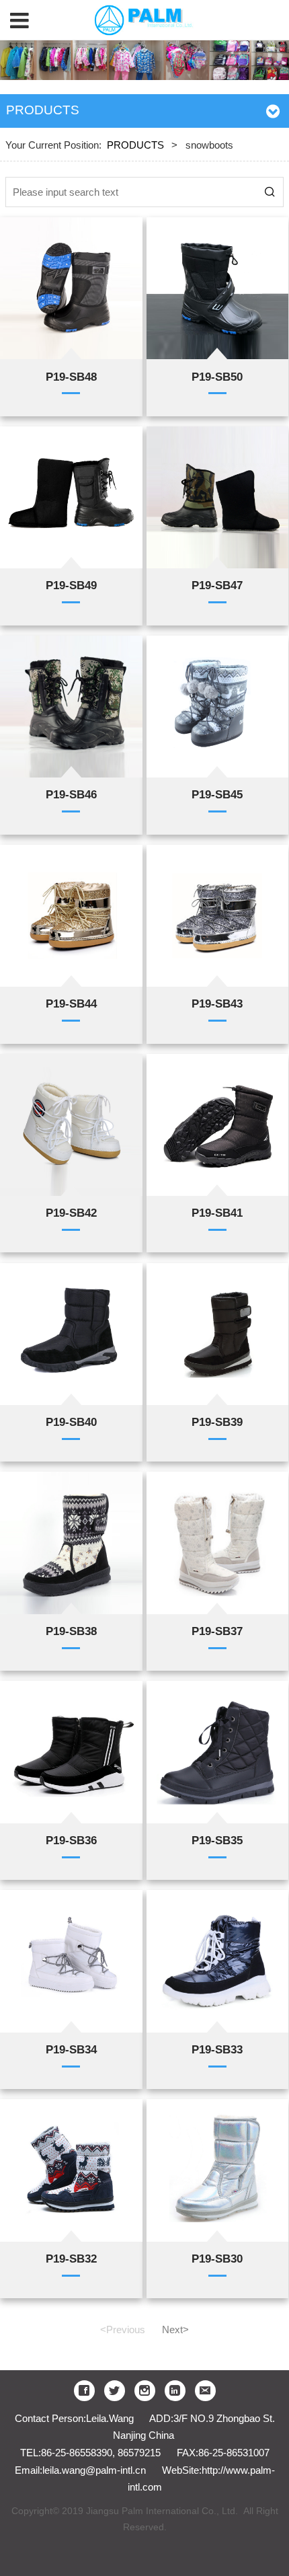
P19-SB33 (217, 2049)
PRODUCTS (135, 145)
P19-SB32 (71, 2259)
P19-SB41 (217, 1213)
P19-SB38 (71, 1631)
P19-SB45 (217, 794)
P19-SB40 (71, 1422)
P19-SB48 (71, 377)
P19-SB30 (217, 2259)
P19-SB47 (217, 585)
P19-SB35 (217, 1840)
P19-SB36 (71, 1840)
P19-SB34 (71, 2049)
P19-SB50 (217, 377)
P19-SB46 (71, 794)
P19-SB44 (71, 1003)
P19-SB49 (71, 585)
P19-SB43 (217, 1003)
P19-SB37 (217, 1631)
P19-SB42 (71, 1213)
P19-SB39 (217, 1422)
